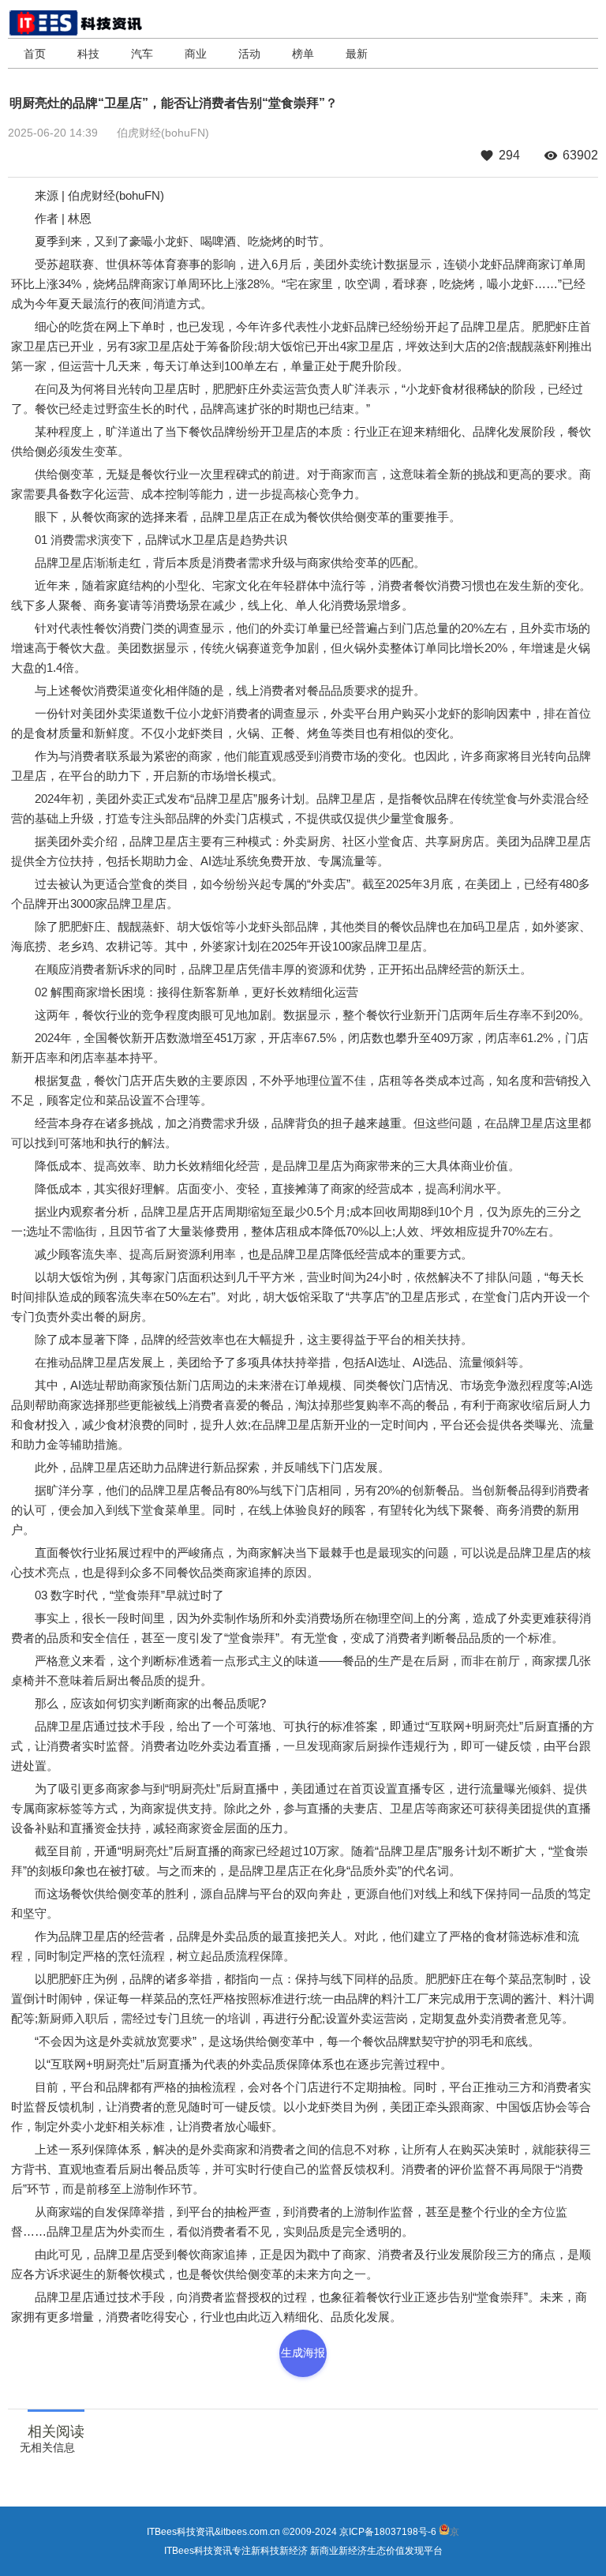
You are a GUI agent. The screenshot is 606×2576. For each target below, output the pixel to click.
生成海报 (303, 2353)
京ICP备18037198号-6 (388, 2532)
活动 (249, 54)
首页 (35, 54)
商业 (196, 54)
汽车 (142, 54)
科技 (88, 54)
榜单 (303, 54)
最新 (357, 54)
